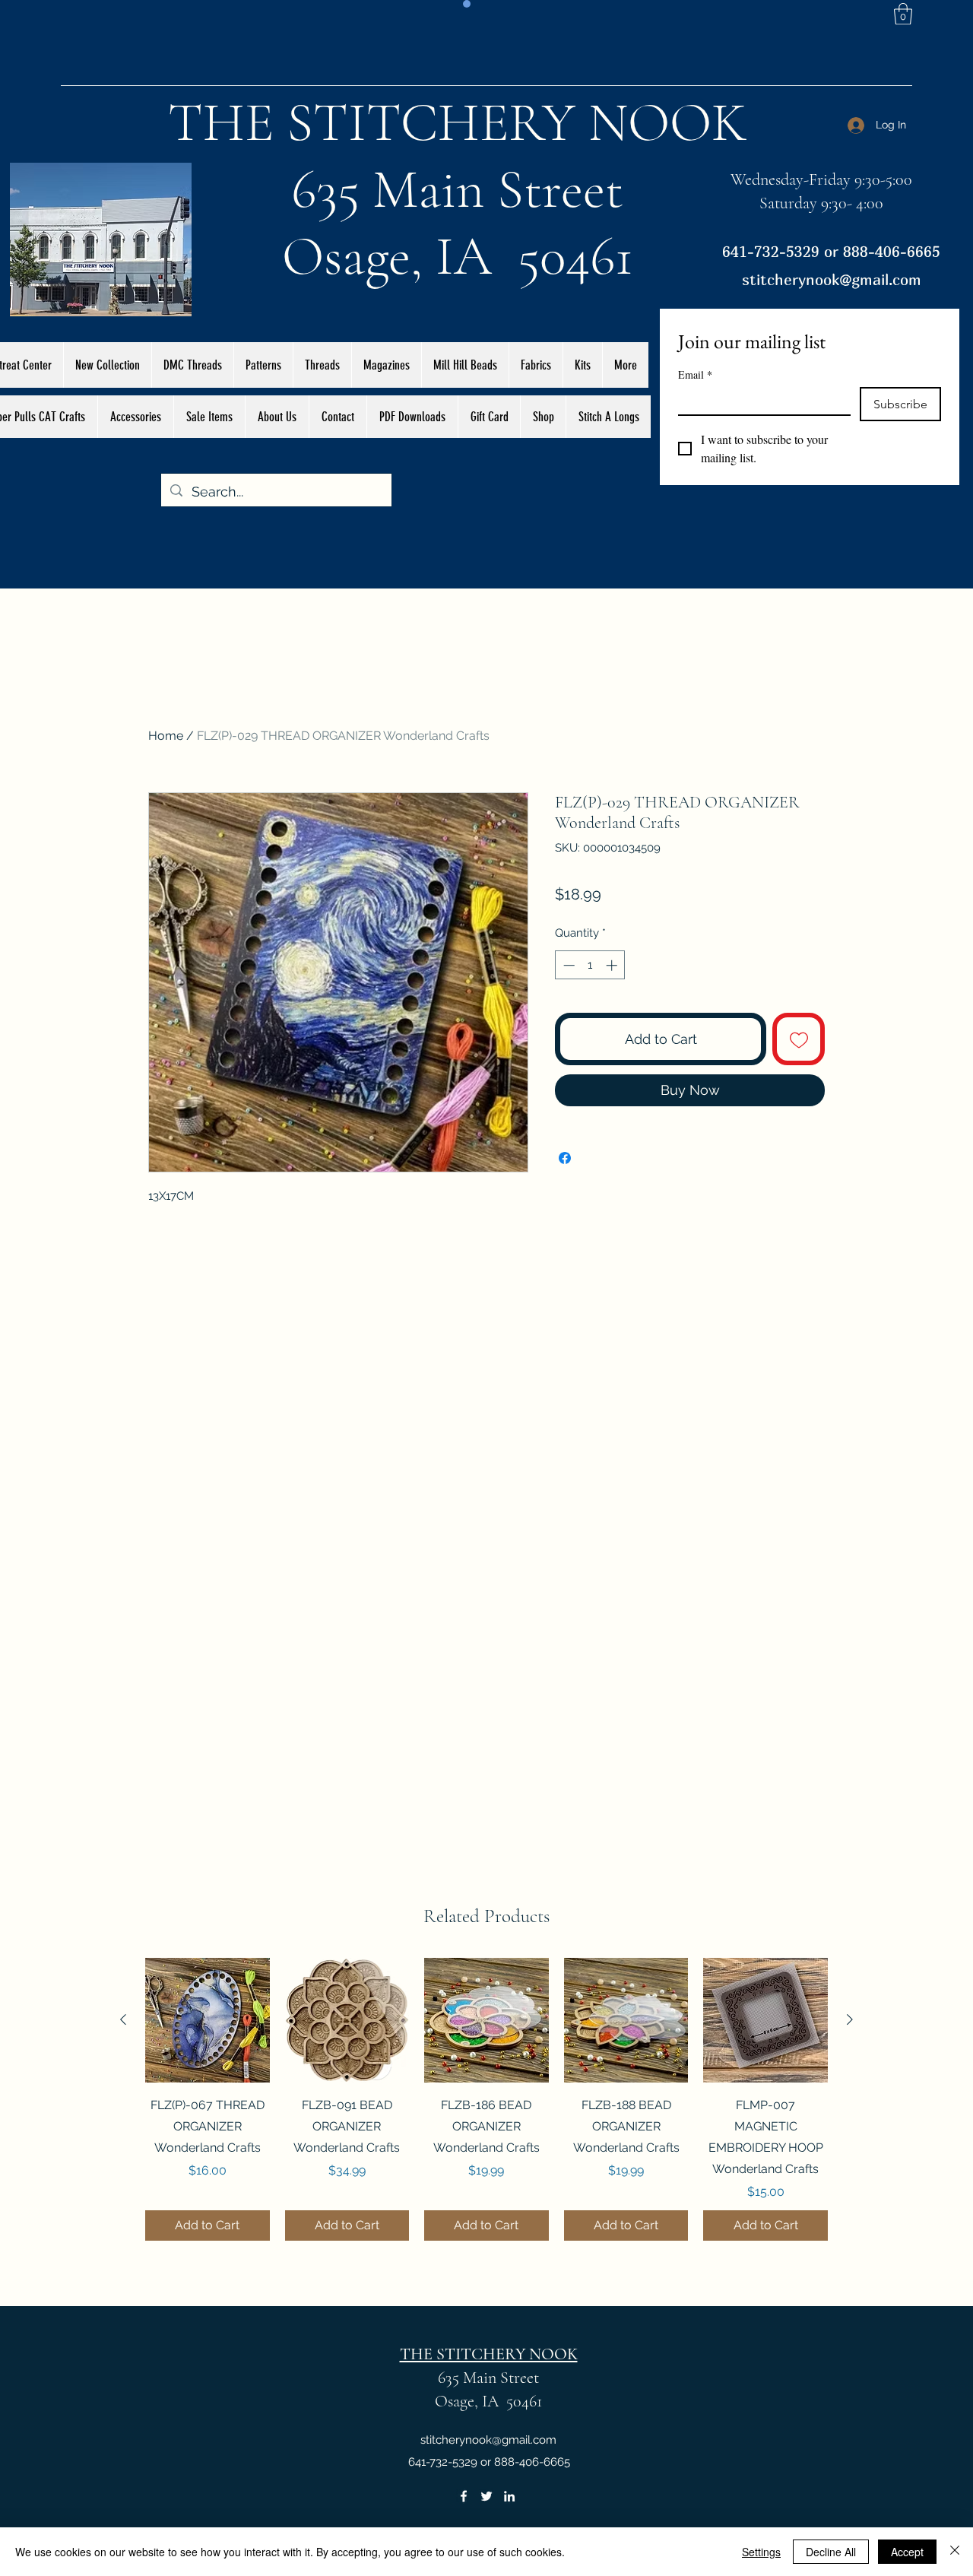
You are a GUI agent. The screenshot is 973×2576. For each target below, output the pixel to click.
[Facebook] (464, 2496)
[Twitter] (486, 2496)
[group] (486, 2099)
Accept (907, 2552)
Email (695, 374)
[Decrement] (567, 965)
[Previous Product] (123, 2019)
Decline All (831, 2552)
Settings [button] (761, 2552)
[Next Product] (850, 2019)
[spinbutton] (590, 965)
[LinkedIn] (509, 2496)
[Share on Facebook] (565, 1158)
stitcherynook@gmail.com (832, 279)
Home (166, 736)
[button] (903, 14)
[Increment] (613, 965)
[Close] (955, 2552)
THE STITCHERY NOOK (458, 122)
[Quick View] (208, 2020)
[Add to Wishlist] (799, 1039)
